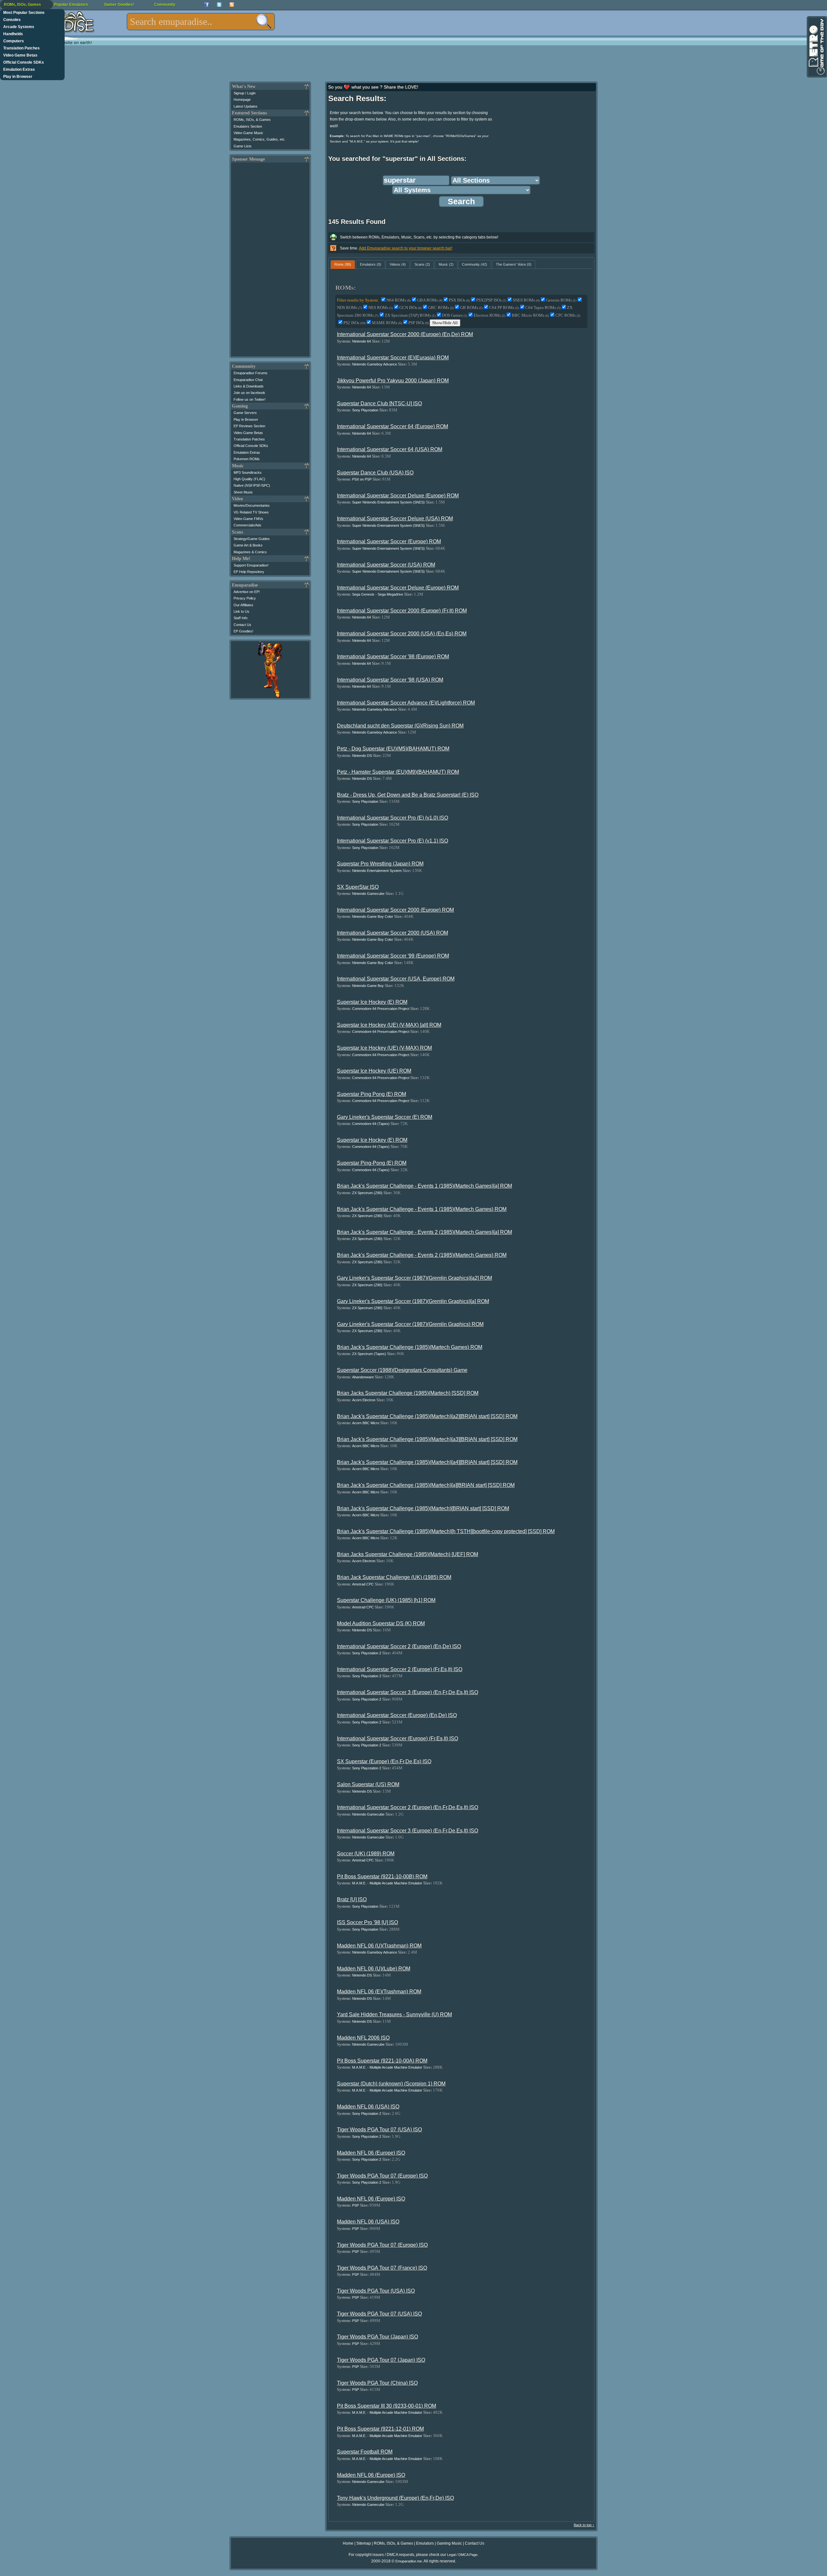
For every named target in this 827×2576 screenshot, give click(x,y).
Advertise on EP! (247, 592)
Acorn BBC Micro (366, 1423)
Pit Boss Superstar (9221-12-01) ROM (380, 2429)
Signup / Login (245, 93)
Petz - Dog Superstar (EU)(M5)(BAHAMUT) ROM (393, 749)
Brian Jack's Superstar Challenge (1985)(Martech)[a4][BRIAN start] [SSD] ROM (427, 1462)
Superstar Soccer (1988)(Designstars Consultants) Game (402, 1370)
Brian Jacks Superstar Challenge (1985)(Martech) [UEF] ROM (408, 1554)
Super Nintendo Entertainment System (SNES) (388, 502)
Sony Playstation (365, 410)
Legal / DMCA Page (462, 2555)
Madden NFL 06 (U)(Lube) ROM (374, 1969)
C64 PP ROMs (504, 307)
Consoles (12, 20)
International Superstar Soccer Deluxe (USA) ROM (395, 519)
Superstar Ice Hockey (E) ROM (372, 1002)
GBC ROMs (441, 307)
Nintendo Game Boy (368, 986)
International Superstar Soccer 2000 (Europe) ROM (395, 910)
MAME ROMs (387, 323)
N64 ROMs (398, 300)
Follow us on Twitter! (250, 399)
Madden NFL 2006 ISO (363, 2038)
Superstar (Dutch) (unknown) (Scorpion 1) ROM (391, 2084)
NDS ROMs (349, 307)
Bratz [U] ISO (352, 1899)
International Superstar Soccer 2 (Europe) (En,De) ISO (399, 1646)
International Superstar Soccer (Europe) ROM (389, 541)
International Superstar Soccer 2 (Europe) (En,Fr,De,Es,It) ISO (408, 1807)
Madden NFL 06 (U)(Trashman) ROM (379, 1946)
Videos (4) (398, 264)
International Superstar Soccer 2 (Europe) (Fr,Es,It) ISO (400, 1669)
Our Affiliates (243, 605)
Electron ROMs (489, 315)
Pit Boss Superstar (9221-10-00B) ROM (382, 1876)
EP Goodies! (243, 631)
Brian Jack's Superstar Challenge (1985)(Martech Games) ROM (410, 1347)
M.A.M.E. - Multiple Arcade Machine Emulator (387, 1883)
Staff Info (241, 618)
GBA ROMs (430, 300)
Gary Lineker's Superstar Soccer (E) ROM (385, 1117)
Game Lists (243, 146)
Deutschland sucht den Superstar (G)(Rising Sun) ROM (400, 726)
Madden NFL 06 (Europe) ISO (371, 2153)
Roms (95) (343, 264)
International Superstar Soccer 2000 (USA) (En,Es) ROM (402, 634)
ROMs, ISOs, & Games (252, 120)
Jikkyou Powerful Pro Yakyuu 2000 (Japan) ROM (393, 381)
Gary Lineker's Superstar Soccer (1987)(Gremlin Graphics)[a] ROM (413, 1301)
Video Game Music (248, 133)
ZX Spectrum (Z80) (367, 1193)
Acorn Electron (364, 1400)
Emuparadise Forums (251, 373)
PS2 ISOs (354, 323)
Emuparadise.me (409, 2561)
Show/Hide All (445, 323)
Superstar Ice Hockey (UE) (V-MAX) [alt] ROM (389, 1025)
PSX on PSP (362, 479)
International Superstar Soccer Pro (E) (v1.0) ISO (393, 818)
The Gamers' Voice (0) (514, 264)
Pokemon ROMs (247, 459)
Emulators (425, 2543)
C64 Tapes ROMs (543, 307)
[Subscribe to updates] (232, 5)
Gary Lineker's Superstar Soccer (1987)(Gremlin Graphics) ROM (410, 1324)
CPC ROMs (568, 315)
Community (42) (475, 264)
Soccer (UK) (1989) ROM (366, 1854)
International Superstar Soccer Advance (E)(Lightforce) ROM (406, 703)
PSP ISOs (419, 323)
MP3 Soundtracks (248, 472)
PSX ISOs (459, 300)
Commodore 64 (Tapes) (371, 1124)
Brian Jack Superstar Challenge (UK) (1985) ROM (394, 1577)
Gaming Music (449, 2543)
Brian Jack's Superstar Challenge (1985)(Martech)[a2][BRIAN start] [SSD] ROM (427, 1416)
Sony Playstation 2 (367, 1653)
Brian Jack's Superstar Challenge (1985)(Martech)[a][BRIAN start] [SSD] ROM (426, 1485)
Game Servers (245, 413)
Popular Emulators (71, 5)
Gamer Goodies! (119, 5)
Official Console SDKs (24, 62)
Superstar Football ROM (365, 2452)
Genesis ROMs (561, 300)
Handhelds (13, 34)
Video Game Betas (20, 55)
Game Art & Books (248, 545)
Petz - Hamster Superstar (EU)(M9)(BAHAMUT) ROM (398, 772)
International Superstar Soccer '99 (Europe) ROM (393, 956)
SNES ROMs (526, 300)
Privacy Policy (245, 598)
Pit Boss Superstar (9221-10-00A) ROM (382, 2061)
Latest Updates (246, 106)
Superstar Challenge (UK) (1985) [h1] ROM (386, 1600)
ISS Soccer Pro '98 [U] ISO (367, 1922)
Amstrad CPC (363, 1584)
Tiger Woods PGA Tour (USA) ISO (376, 2291)
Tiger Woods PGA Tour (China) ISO (377, 2383)
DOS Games (455, 315)
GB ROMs (471, 307)
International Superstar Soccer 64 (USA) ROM (390, 449)
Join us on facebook (249, 393)
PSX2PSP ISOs (491, 300)
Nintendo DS (362, 756)
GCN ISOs (410, 307)
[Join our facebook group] (207, 5)
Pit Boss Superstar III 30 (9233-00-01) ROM (387, 2406)
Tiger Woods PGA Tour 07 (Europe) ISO (382, 2176)
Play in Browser (18, 77)
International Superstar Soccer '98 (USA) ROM (390, 680)
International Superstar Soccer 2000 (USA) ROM (393, 933)
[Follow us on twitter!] (219, 5)
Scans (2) (422, 264)
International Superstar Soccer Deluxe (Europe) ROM (398, 496)
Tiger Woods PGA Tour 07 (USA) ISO (379, 2130)
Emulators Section (248, 126)
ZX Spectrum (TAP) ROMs (410, 315)
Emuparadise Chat (248, 380)
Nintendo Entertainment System (377, 871)
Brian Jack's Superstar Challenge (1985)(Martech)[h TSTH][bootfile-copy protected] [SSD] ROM (446, 1531)
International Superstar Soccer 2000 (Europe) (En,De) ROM (405, 334)
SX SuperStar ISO (358, 887)
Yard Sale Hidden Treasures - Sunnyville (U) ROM (394, 2014)
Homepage (242, 100)
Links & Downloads (249, 386)
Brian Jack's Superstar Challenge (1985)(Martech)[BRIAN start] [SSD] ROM (423, 1508)
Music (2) (446, 264)
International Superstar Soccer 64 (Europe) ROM (393, 426)
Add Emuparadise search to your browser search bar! (406, 248)
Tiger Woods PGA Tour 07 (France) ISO (382, 2268)
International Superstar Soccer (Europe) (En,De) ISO (397, 1715)
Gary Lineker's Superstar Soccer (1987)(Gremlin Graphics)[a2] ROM (414, 1278)
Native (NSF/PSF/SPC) (252, 485)
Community (165, 5)
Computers (14, 41)
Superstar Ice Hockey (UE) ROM (374, 1071)
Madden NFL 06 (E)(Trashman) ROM (379, 1992)
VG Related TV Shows (251, 512)
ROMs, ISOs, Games (22, 5)
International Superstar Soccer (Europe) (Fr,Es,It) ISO (398, 1739)
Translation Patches (21, 48)
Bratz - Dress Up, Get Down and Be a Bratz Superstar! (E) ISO (408, 795)
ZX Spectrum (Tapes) (369, 1354)
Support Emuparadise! (251, 565)
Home (348, 2543)
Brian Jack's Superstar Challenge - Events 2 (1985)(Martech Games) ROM (422, 1255)
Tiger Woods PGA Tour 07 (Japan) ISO (381, 2360)
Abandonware (363, 1377)
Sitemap (364, 2543)
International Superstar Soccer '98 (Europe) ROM (393, 657)
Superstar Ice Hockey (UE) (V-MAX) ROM (384, 1048)
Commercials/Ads (247, 525)
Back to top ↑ (584, 2525)
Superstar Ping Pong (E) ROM (372, 1094)
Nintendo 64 (361, 341)
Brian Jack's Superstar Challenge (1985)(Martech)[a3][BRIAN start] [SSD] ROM (427, 1439)
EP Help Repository (249, 572)
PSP (356, 2205)
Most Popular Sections (24, 13)
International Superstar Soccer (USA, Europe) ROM (396, 979)
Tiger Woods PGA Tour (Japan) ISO (377, 2337)
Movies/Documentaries (252, 505)
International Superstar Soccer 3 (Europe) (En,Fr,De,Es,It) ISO (408, 1692)
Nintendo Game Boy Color (373, 917)
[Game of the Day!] (816, 47)
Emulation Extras (19, 69)
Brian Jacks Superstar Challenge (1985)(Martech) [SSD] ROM (408, 1393)
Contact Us (242, 625)
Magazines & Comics (250, 552)
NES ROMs (381, 307)
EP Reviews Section (249, 426)
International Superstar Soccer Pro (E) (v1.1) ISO (393, 841)
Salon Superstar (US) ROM (368, 1784)
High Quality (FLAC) (249, 479)
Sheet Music (243, 492)
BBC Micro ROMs (530, 315)
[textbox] (201, 22)
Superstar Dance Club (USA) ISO (375, 473)
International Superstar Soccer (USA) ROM (386, 565)
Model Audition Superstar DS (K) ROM (381, 1623)
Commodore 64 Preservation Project (381, 1009)
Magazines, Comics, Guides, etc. (260, 139)
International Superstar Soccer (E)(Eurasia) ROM (393, 358)
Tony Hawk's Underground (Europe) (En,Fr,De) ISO (395, 2498)
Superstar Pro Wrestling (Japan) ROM (380, 864)
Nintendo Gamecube (368, 894)
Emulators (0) (371, 264)
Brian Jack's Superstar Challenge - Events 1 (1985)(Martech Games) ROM (422, 1209)
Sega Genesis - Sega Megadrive (378, 594)
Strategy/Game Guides (252, 539)
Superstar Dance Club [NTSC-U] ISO (379, 403)
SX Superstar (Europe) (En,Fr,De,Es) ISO (384, 1761)
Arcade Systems (19, 27)
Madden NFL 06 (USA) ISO (368, 2107)
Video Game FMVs (248, 519)
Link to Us (241, 611)
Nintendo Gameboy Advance (375, 364)
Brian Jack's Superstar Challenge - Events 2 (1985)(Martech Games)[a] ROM (424, 1232)
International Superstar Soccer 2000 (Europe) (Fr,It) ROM (402, 611)
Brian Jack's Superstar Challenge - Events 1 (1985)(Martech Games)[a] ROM (424, 1186)
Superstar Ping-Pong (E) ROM (372, 1163)
